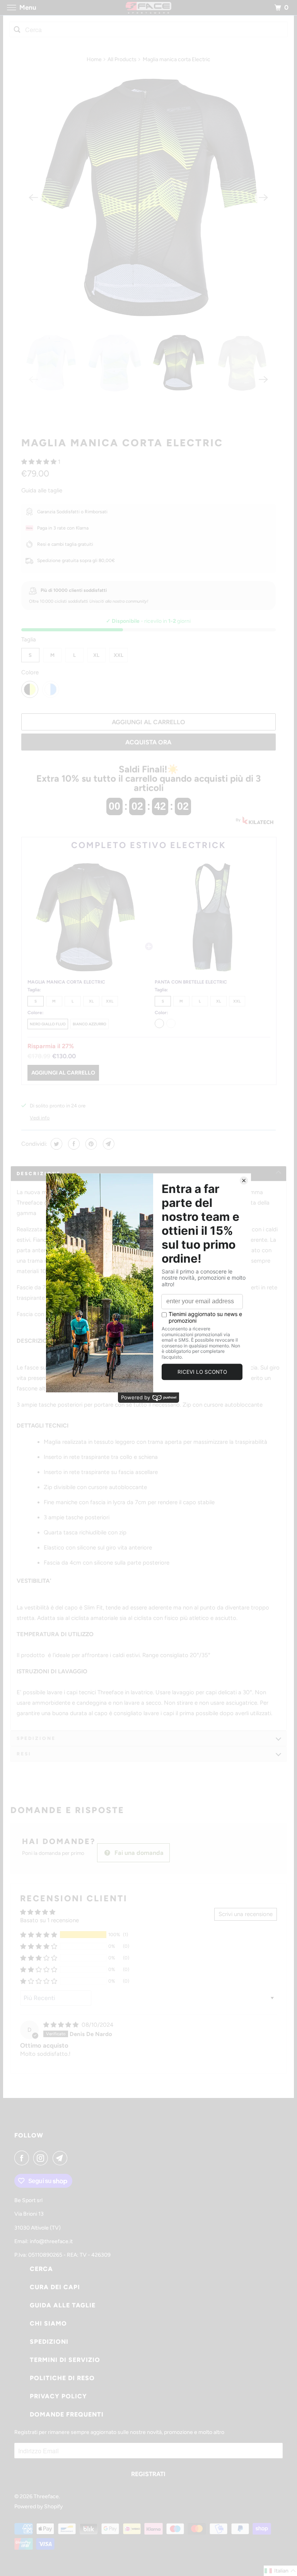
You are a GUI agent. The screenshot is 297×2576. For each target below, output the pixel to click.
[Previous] (34, 197)
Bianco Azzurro (90, 1024)
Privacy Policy (58, 2396)
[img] (62, 2025)
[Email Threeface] (61, 2158)
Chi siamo (48, 2323)
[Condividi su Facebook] (73, 1144)
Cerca (41, 2269)
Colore (30, 672)
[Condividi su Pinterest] (90, 1144)
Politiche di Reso (62, 2378)
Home (94, 59)
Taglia (29, 639)
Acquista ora (148, 742)
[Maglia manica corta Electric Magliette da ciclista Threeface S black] (149, 198)
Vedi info (40, 1118)
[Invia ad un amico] (108, 1144)
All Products (122, 59)
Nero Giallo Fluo (48, 1024)
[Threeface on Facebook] (23, 2158)
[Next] (263, 197)
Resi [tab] (24, 1754)
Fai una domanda (138, 1853)
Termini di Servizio (65, 2360)
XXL (119, 655)
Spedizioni (49, 2342)
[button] (40, 462)
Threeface (46, 2496)
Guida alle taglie (42, 490)
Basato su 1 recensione (49, 1920)
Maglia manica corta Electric (122, 443)
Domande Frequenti (67, 2414)
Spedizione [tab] (36, 1738)
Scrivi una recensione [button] (246, 1914)
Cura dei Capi (55, 2287)
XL (96, 655)
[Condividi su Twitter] (55, 1144)
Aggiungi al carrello (63, 1073)
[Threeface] (148, 8)
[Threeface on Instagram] (42, 2158)
